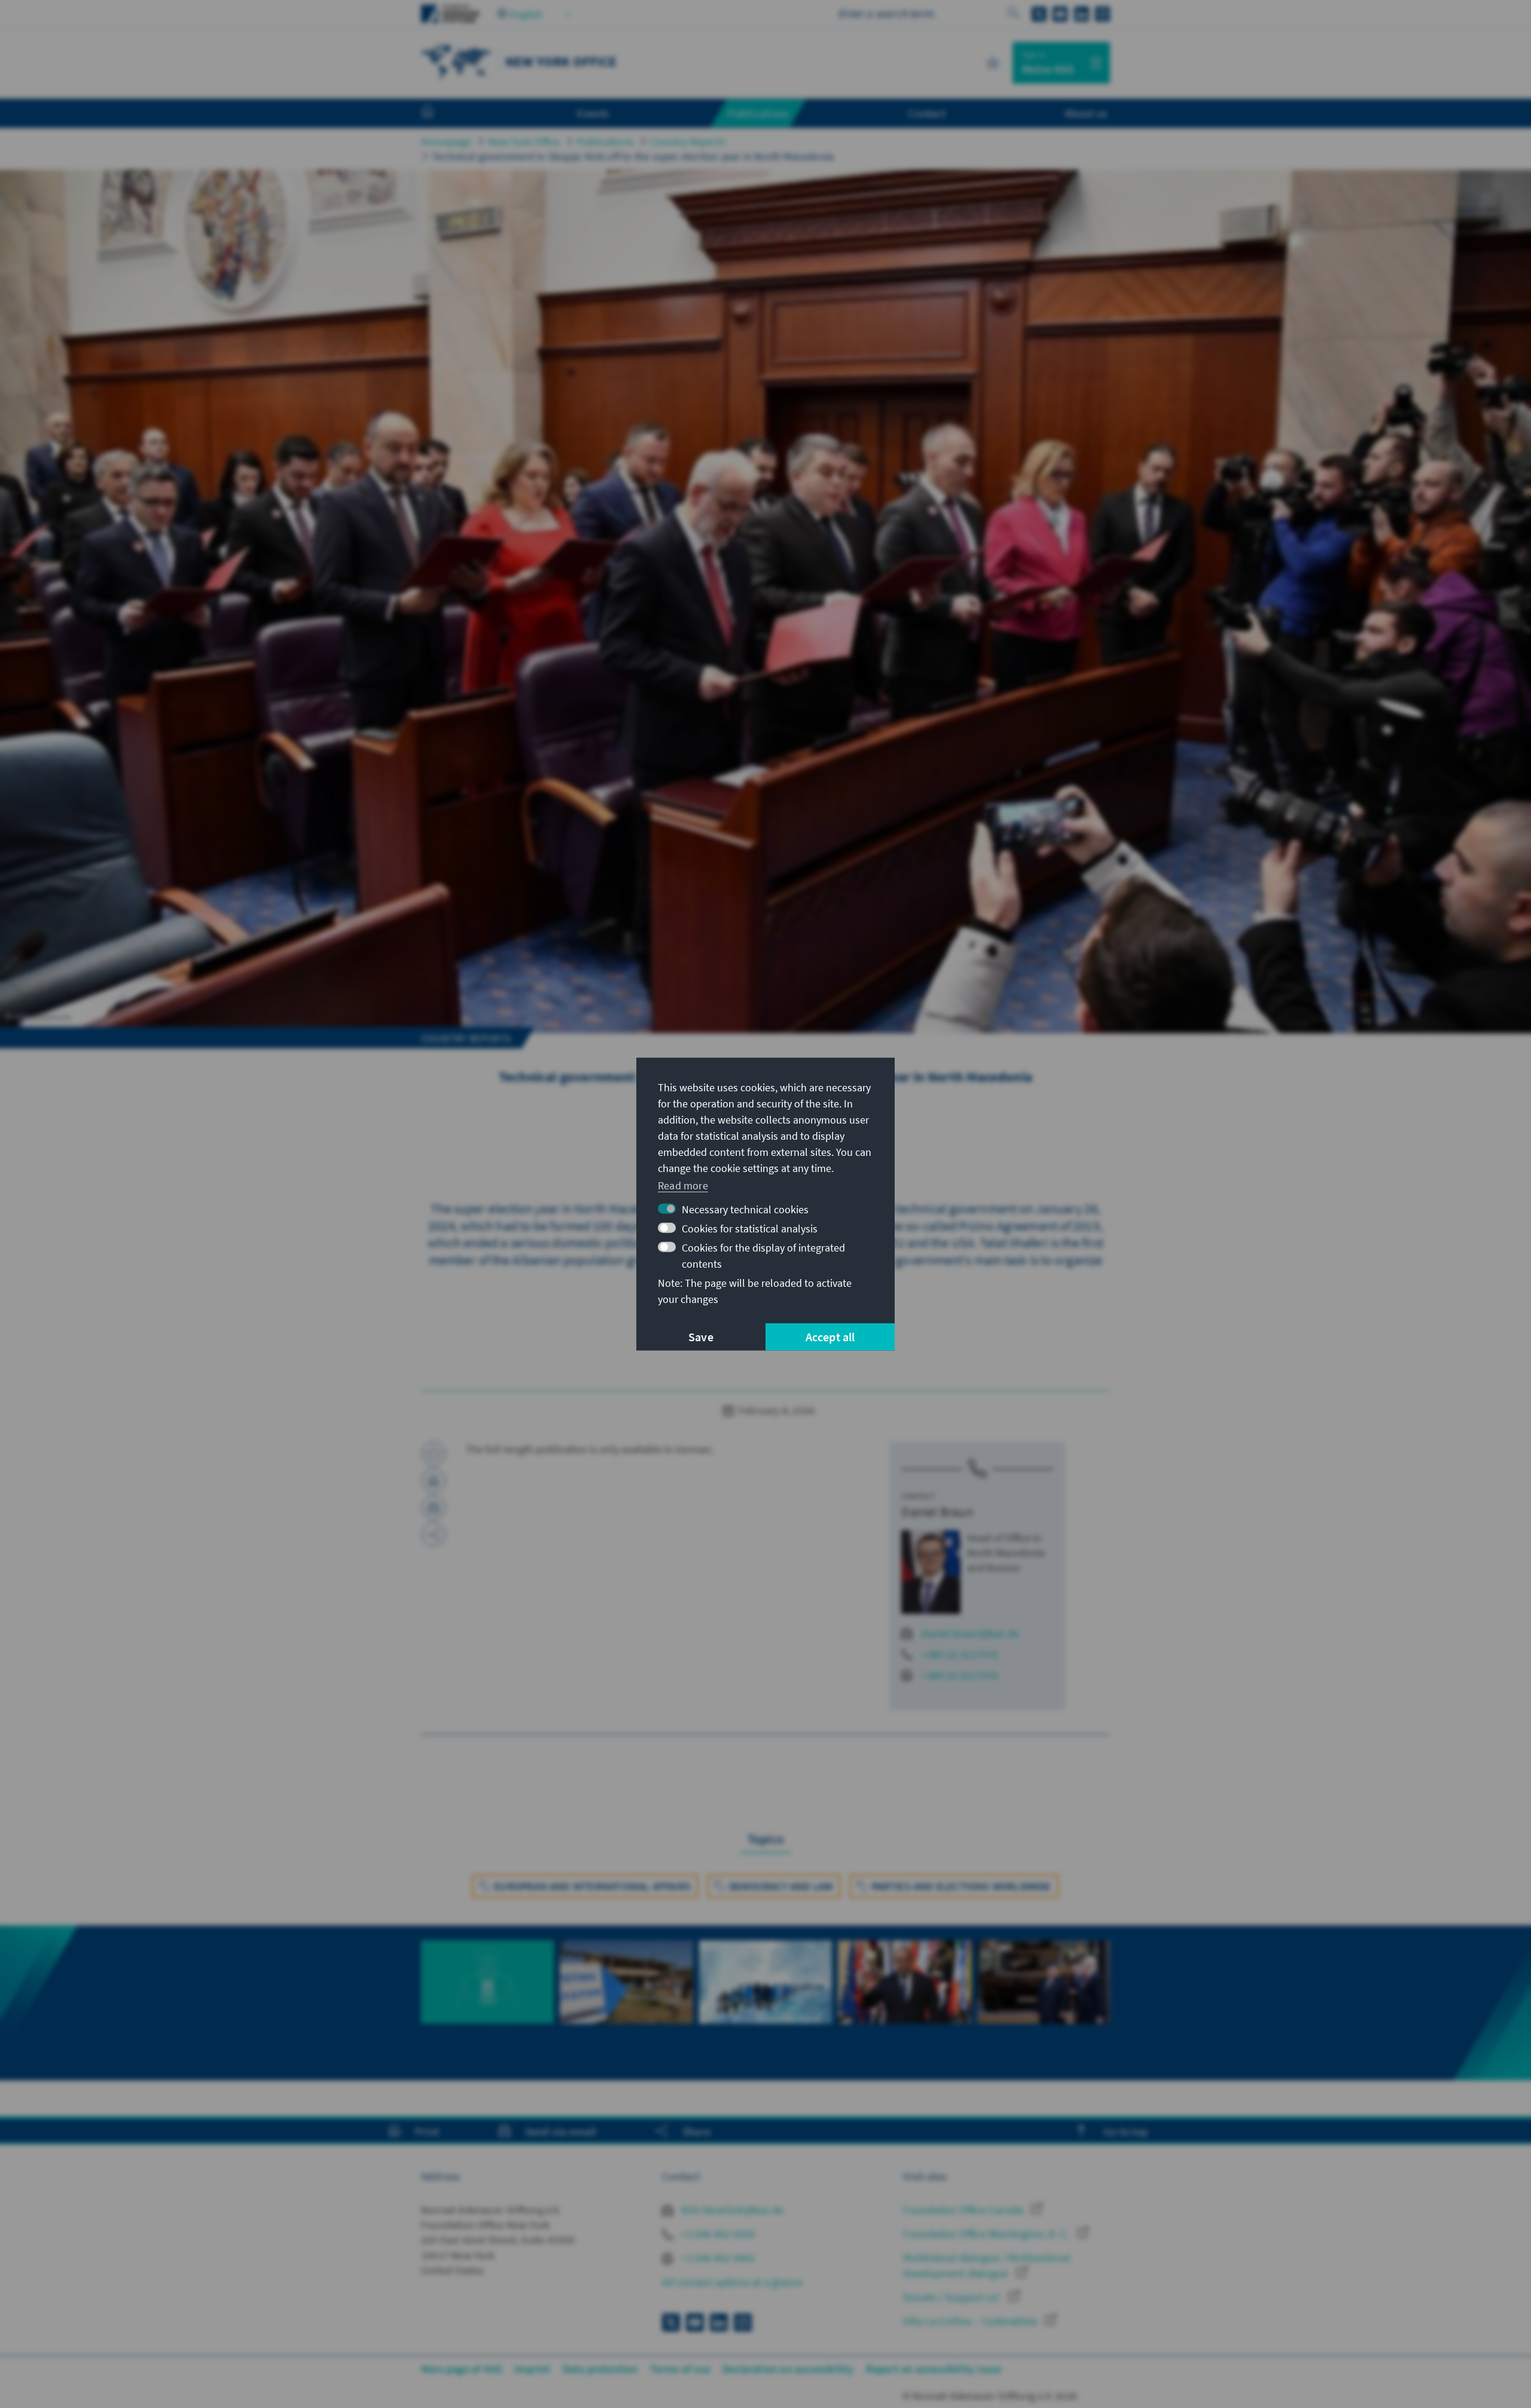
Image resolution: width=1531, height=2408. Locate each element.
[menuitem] (440, 114)
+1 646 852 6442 (717, 2258)
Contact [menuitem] (927, 113)
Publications (605, 141)
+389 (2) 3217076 (960, 1675)
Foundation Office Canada (964, 2210)
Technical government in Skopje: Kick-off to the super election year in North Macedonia (633, 156)
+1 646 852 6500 (717, 2234)
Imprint (532, 2369)
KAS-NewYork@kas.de (731, 2210)
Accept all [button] (830, 1337)
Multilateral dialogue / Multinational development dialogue (986, 2265)
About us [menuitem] (1086, 113)
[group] (487, 1995)
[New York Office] (457, 61)
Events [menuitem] (593, 113)
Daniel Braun (937, 1512)
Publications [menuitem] (758, 113)
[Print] (434, 1481)
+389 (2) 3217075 (960, 1654)
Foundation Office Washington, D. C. (987, 2234)
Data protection (600, 2369)
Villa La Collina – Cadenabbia (971, 2321)
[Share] (434, 1534)
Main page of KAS (462, 2369)
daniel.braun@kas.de (970, 1633)
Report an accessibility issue (934, 2369)
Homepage (446, 141)
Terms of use (680, 2369)
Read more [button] (683, 1185)
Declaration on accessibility (788, 2369)
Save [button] (701, 1337)
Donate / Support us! (953, 2297)
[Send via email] (434, 1507)
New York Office (524, 141)
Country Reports (688, 141)
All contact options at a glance (732, 2282)
